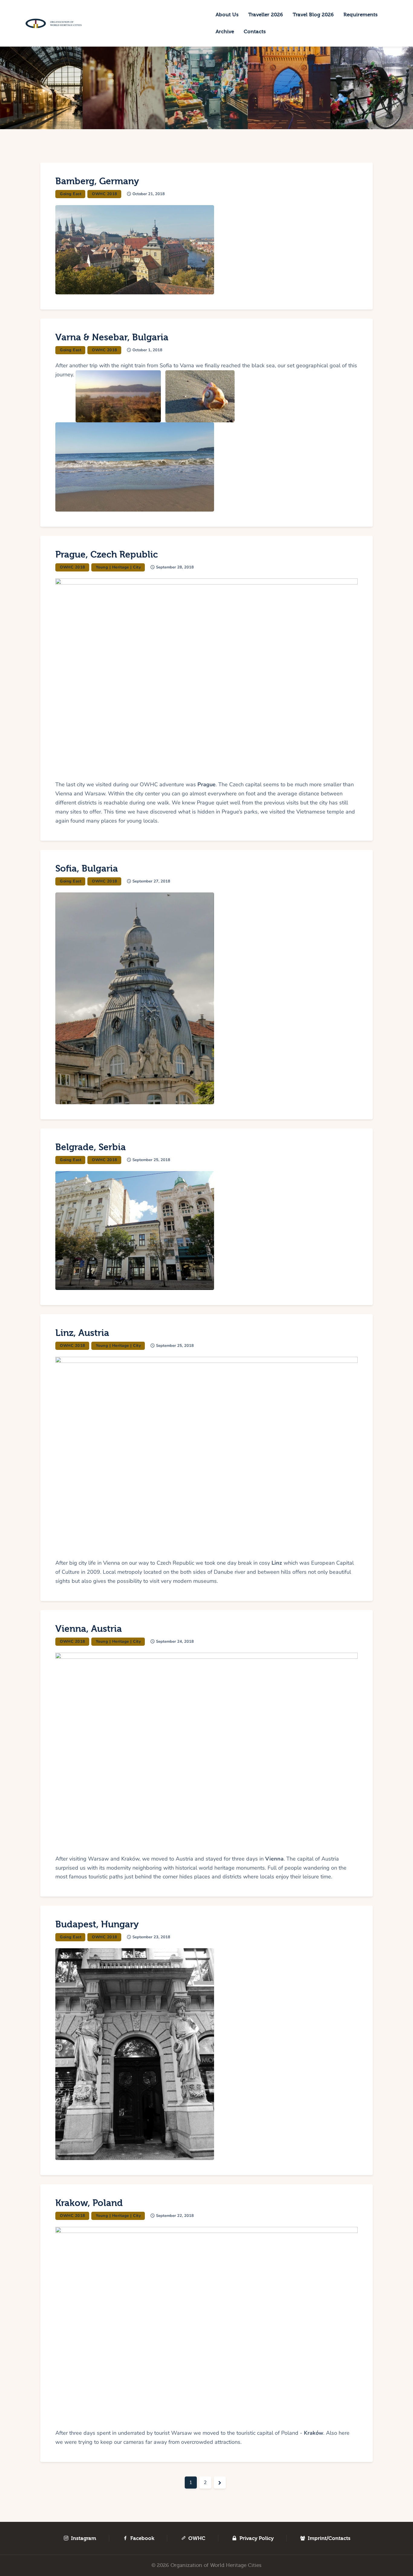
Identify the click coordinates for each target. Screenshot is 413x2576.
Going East (71, 194)
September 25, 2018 (151, 1160)
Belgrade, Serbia (91, 1147)
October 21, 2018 (149, 194)
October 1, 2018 (147, 350)
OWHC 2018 (105, 194)
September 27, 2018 (151, 881)
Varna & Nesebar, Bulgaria (112, 337)
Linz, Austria (82, 1333)
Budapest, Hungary (97, 1925)
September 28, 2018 (175, 567)
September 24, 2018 (175, 1642)
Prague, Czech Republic (107, 555)
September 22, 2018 (175, 2216)
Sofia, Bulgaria (87, 869)
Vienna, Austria (89, 1629)
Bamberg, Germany (97, 181)
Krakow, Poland (89, 2203)
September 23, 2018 (151, 1937)
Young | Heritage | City (119, 567)
